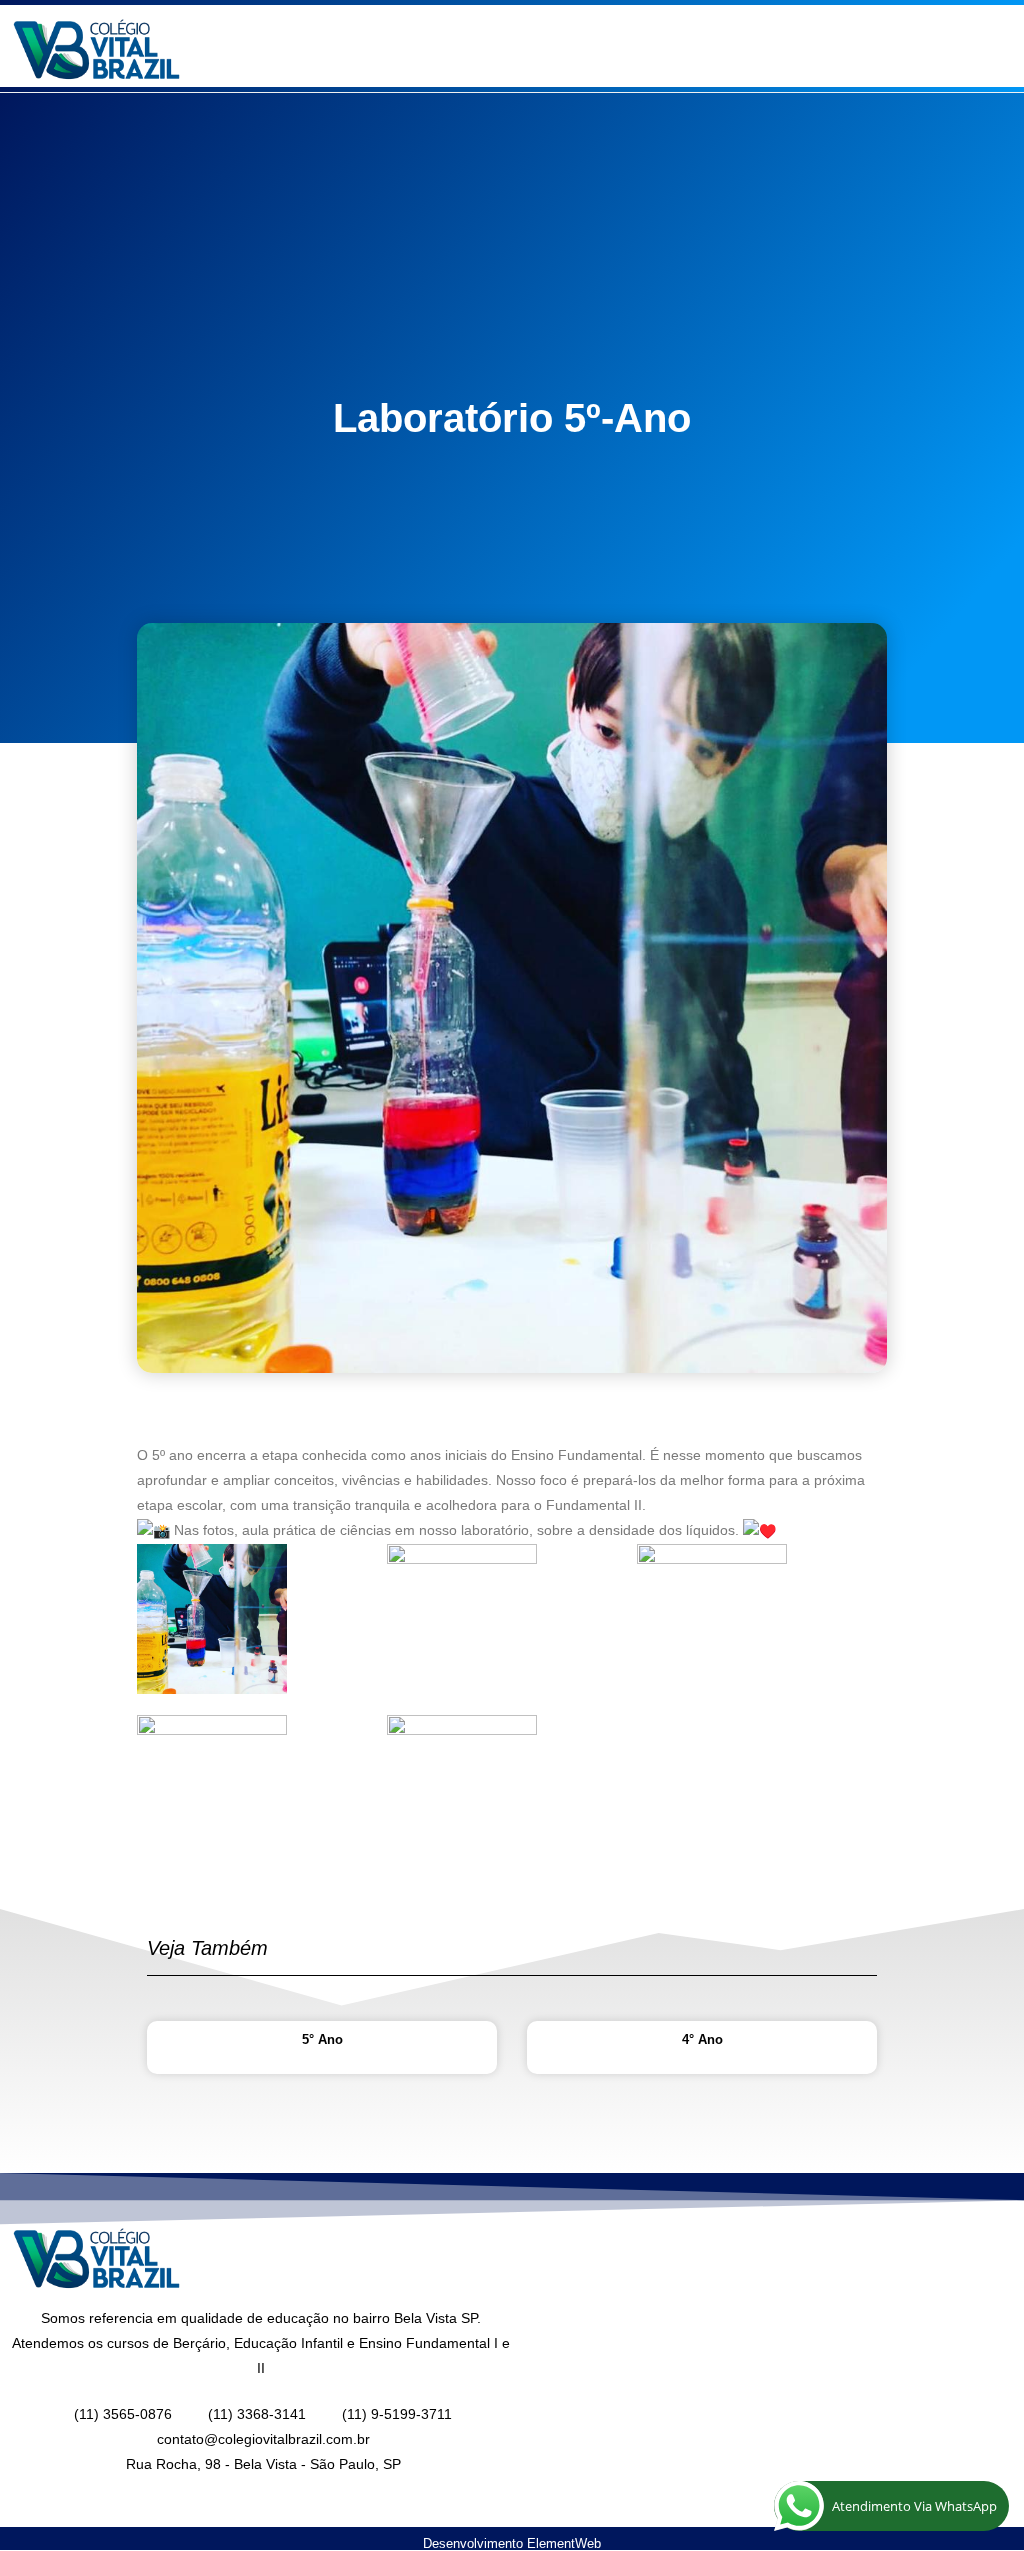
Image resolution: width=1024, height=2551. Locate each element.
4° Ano (702, 2039)
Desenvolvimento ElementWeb (512, 2543)
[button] (768, 50)
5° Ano (322, 2039)
